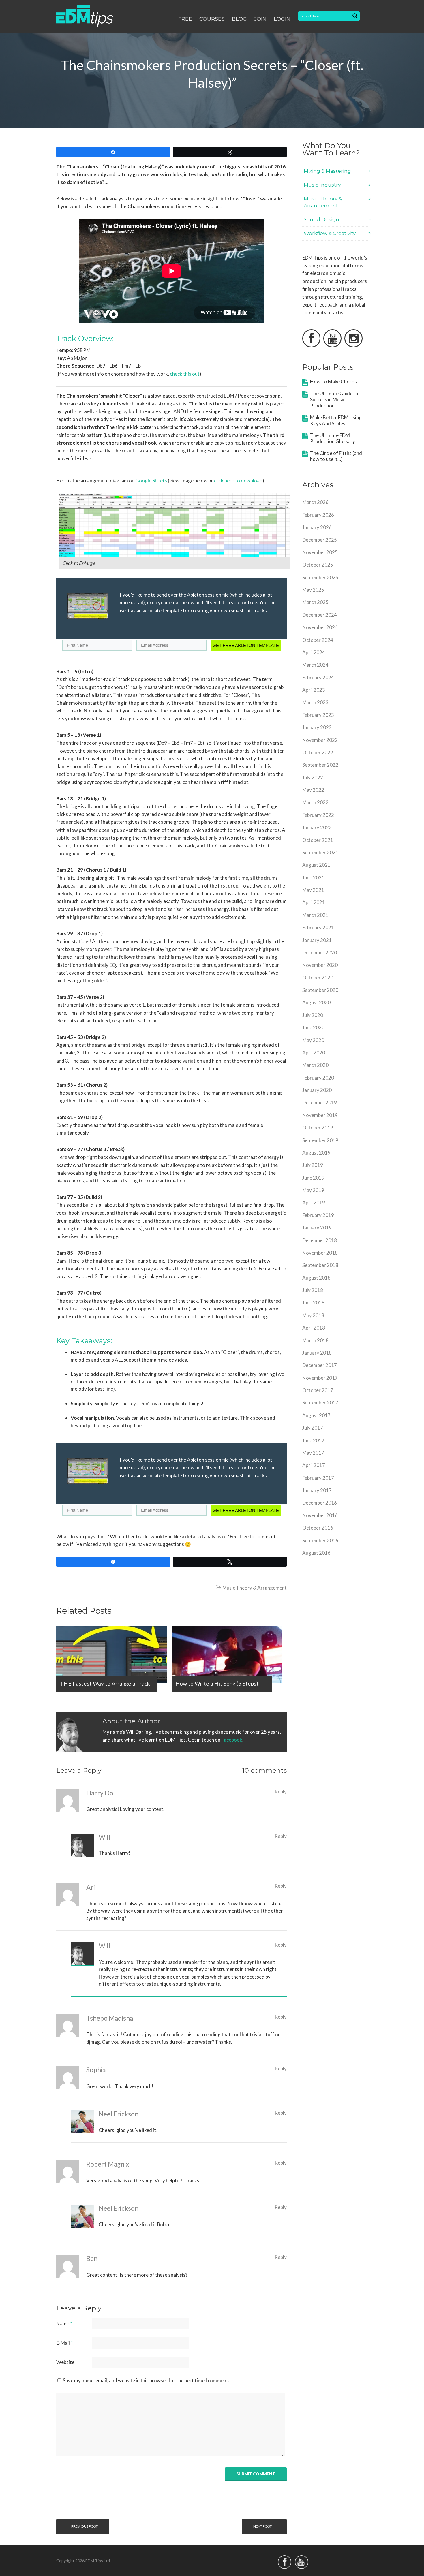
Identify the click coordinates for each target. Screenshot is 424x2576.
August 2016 (316, 1553)
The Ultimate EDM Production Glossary (333, 438)
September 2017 (320, 1403)
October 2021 (318, 840)
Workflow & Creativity (330, 233)
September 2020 (320, 990)
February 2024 (318, 677)
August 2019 (316, 1153)
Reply (281, 1792)
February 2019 (318, 1215)
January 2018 (317, 1353)
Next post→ (264, 2526)
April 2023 (314, 690)
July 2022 (313, 777)
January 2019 (317, 1228)
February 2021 (318, 927)
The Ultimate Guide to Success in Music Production (334, 399)
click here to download (238, 481)
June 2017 (313, 1440)
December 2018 (320, 1240)
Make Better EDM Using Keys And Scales (336, 420)
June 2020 (313, 1027)
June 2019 (313, 1178)
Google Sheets (151, 481)
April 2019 (314, 1203)
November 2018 (320, 1253)
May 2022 (313, 790)
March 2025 (315, 602)
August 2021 (316, 865)
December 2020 (320, 953)
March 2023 (315, 702)
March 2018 (315, 1340)
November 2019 (320, 1115)
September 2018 (320, 1265)
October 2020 (318, 978)
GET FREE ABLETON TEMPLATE (246, 645)
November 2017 (320, 1378)
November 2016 (320, 1515)
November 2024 (320, 627)
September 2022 (320, 765)
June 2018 (313, 1303)
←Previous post (83, 2526)
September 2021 (320, 852)
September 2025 (320, 577)
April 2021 (314, 902)
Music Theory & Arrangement (255, 1588)
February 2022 (318, 815)
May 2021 (313, 890)
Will (104, 1946)
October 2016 (318, 1528)
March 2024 (315, 665)
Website (65, 2362)
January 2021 (317, 940)
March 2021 (315, 915)
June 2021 (313, 878)
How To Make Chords (333, 382)
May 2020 (313, 1040)
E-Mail (64, 2343)
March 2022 (315, 802)
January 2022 (317, 827)
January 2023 (317, 727)
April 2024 (314, 652)
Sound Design (321, 219)
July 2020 (313, 1015)
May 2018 (313, 1315)
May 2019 (313, 1190)
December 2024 (320, 615)
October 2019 (318, 1128)
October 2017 (318, 1390)
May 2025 (313, 590)
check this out (185, 374)
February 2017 (318, 1478)
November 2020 (320, 965)
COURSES (212, 19)
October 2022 (318, 752)
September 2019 (320, 1140)
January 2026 (317, 527)
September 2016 (320, 1540)
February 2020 (318, 1078)
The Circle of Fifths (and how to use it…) (336, 456)
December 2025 (320, 540)
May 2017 (313, 1453)
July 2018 (313, 1290)
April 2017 (314, 1465)
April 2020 (314, 1053)
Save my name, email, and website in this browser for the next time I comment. (146, 2380)
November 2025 (320, 552)
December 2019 (320, 1102)
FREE (185, 19)
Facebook (232, 1740)
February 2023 (318, 715)
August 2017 (316, 1415)
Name (64, 2324)
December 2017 (320, 1365)
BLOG (239, 19)
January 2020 (317, 1090)
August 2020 (316, 1002)
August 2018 (316, 1278)
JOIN (260, 19)
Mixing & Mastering (327, 171)
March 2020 (315, 1065)
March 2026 (315, 502)
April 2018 (314, 1328)
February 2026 (318, 515)
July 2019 (313, 1165)
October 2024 (318, 640)
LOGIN (282, 19)
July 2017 (313, 1428)
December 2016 (320, 1503)
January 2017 (317, 1490)
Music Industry (322, 185)
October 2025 (318, 565)
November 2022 (320, 740)
